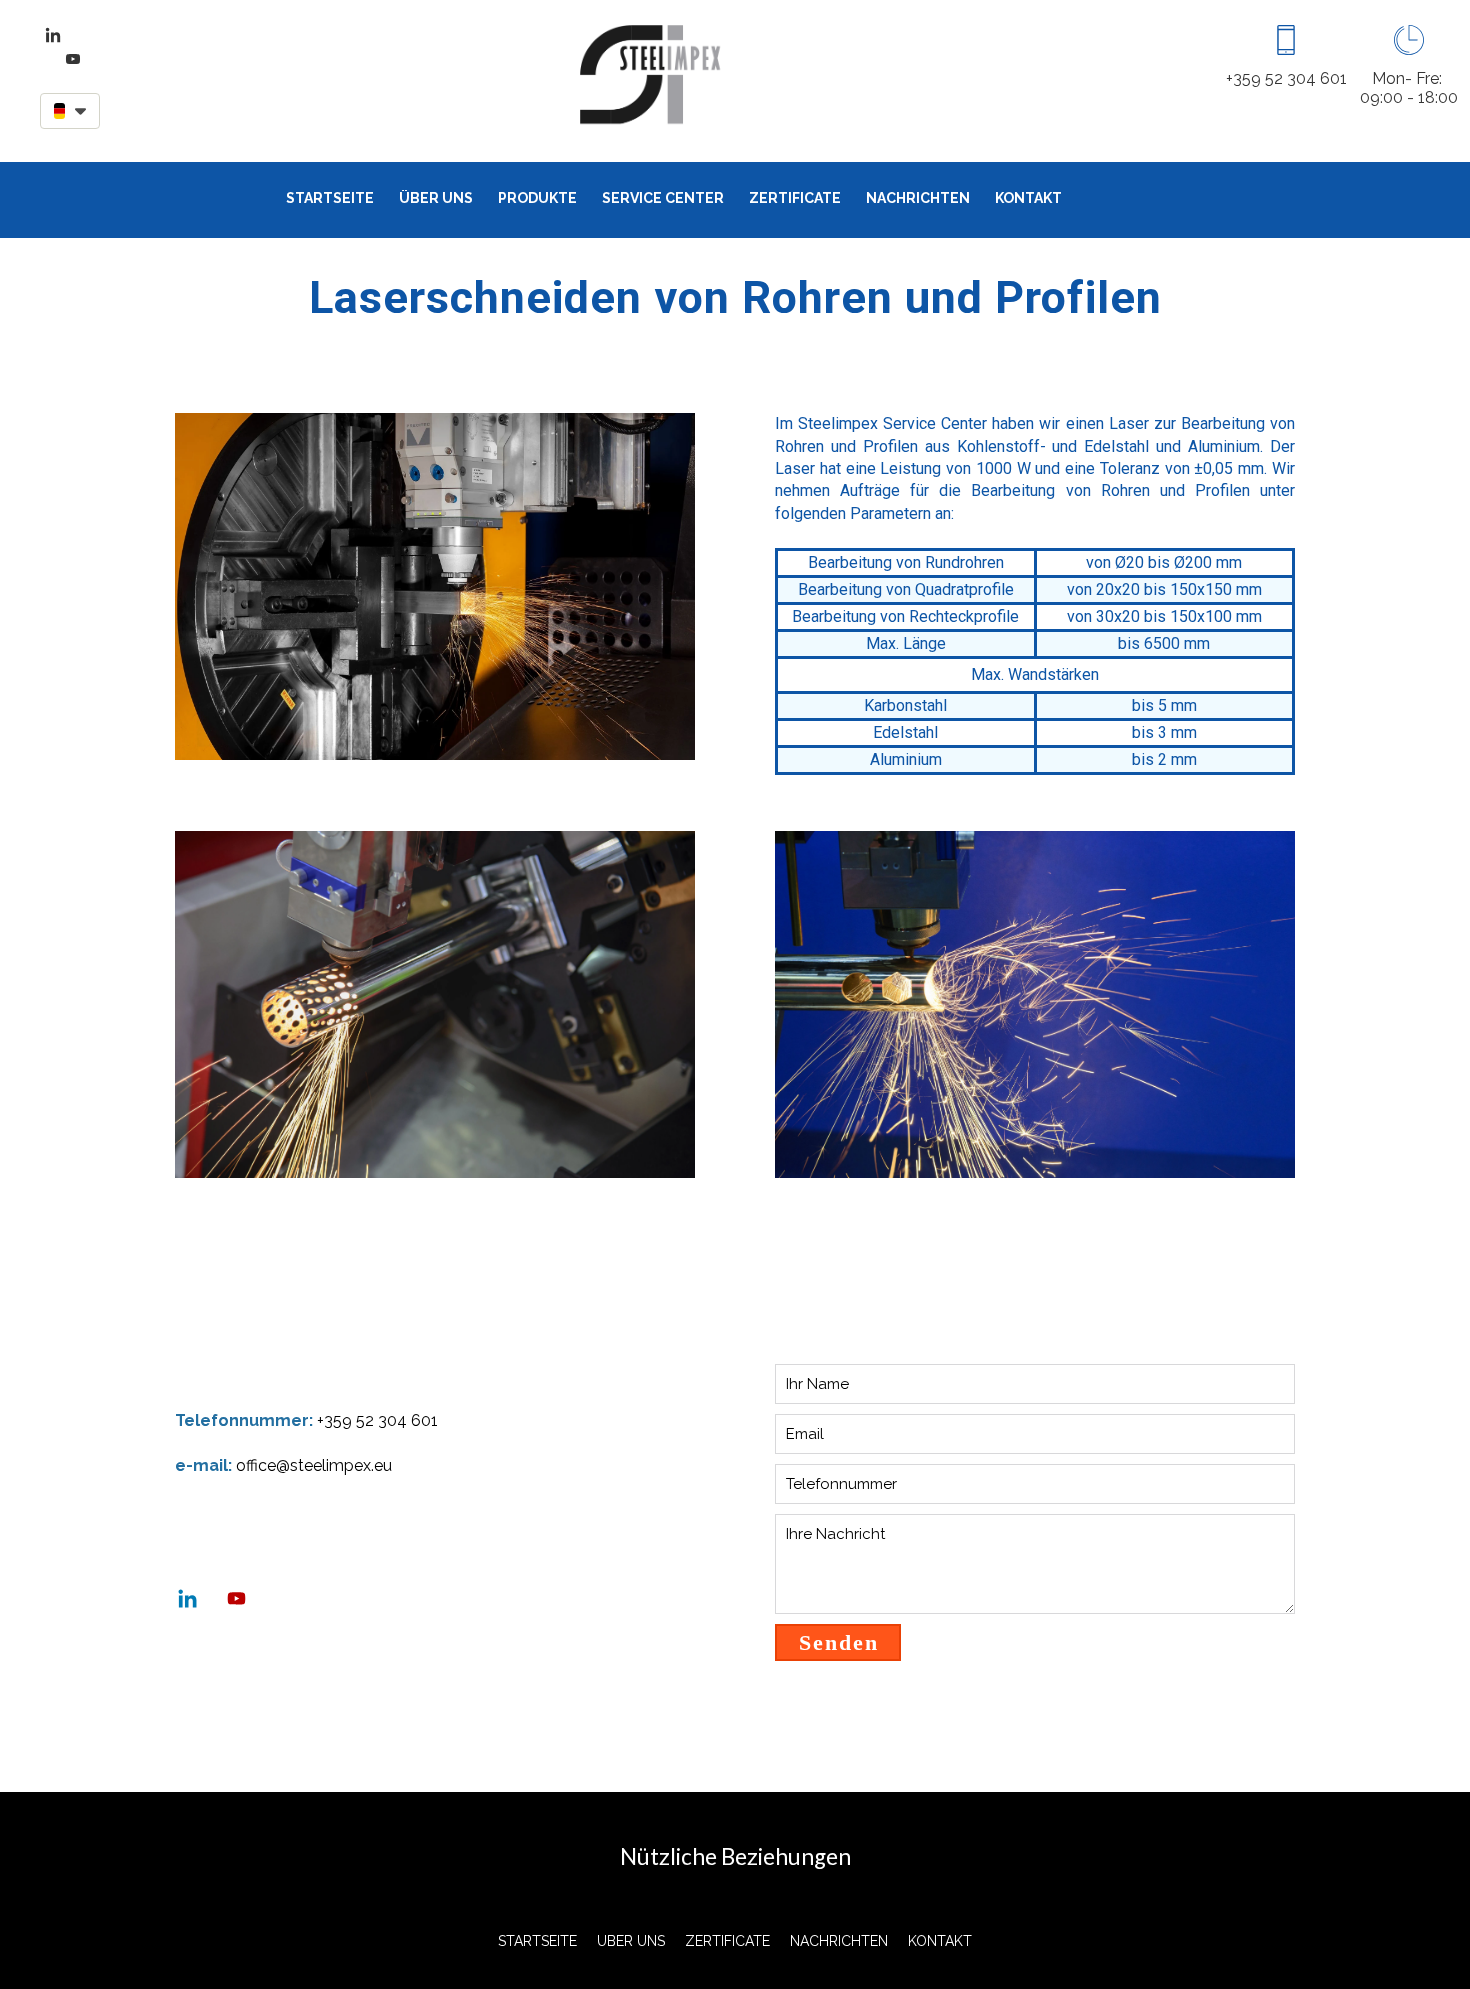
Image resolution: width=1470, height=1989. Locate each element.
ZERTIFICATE (795, 198)
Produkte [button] (537, 198)
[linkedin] (53, 35)
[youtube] (73, 59)
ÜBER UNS (436, 198)
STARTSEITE (330, 198)
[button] (70, 111)
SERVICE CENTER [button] (663, 198)
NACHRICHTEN (918, 198)
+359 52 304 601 (377, 1420)
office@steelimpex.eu (314, 1465)
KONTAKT (1028, 198)
